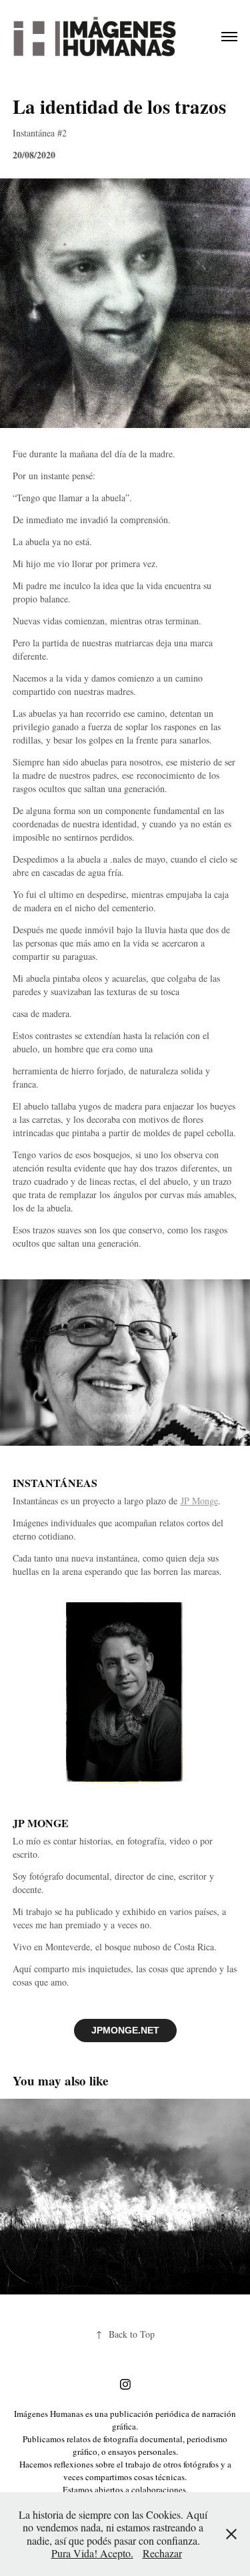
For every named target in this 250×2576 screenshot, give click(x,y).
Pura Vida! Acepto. (92, 2553)
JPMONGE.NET (125, 2030)
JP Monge (199, 1501)
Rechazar (162, 2553)
